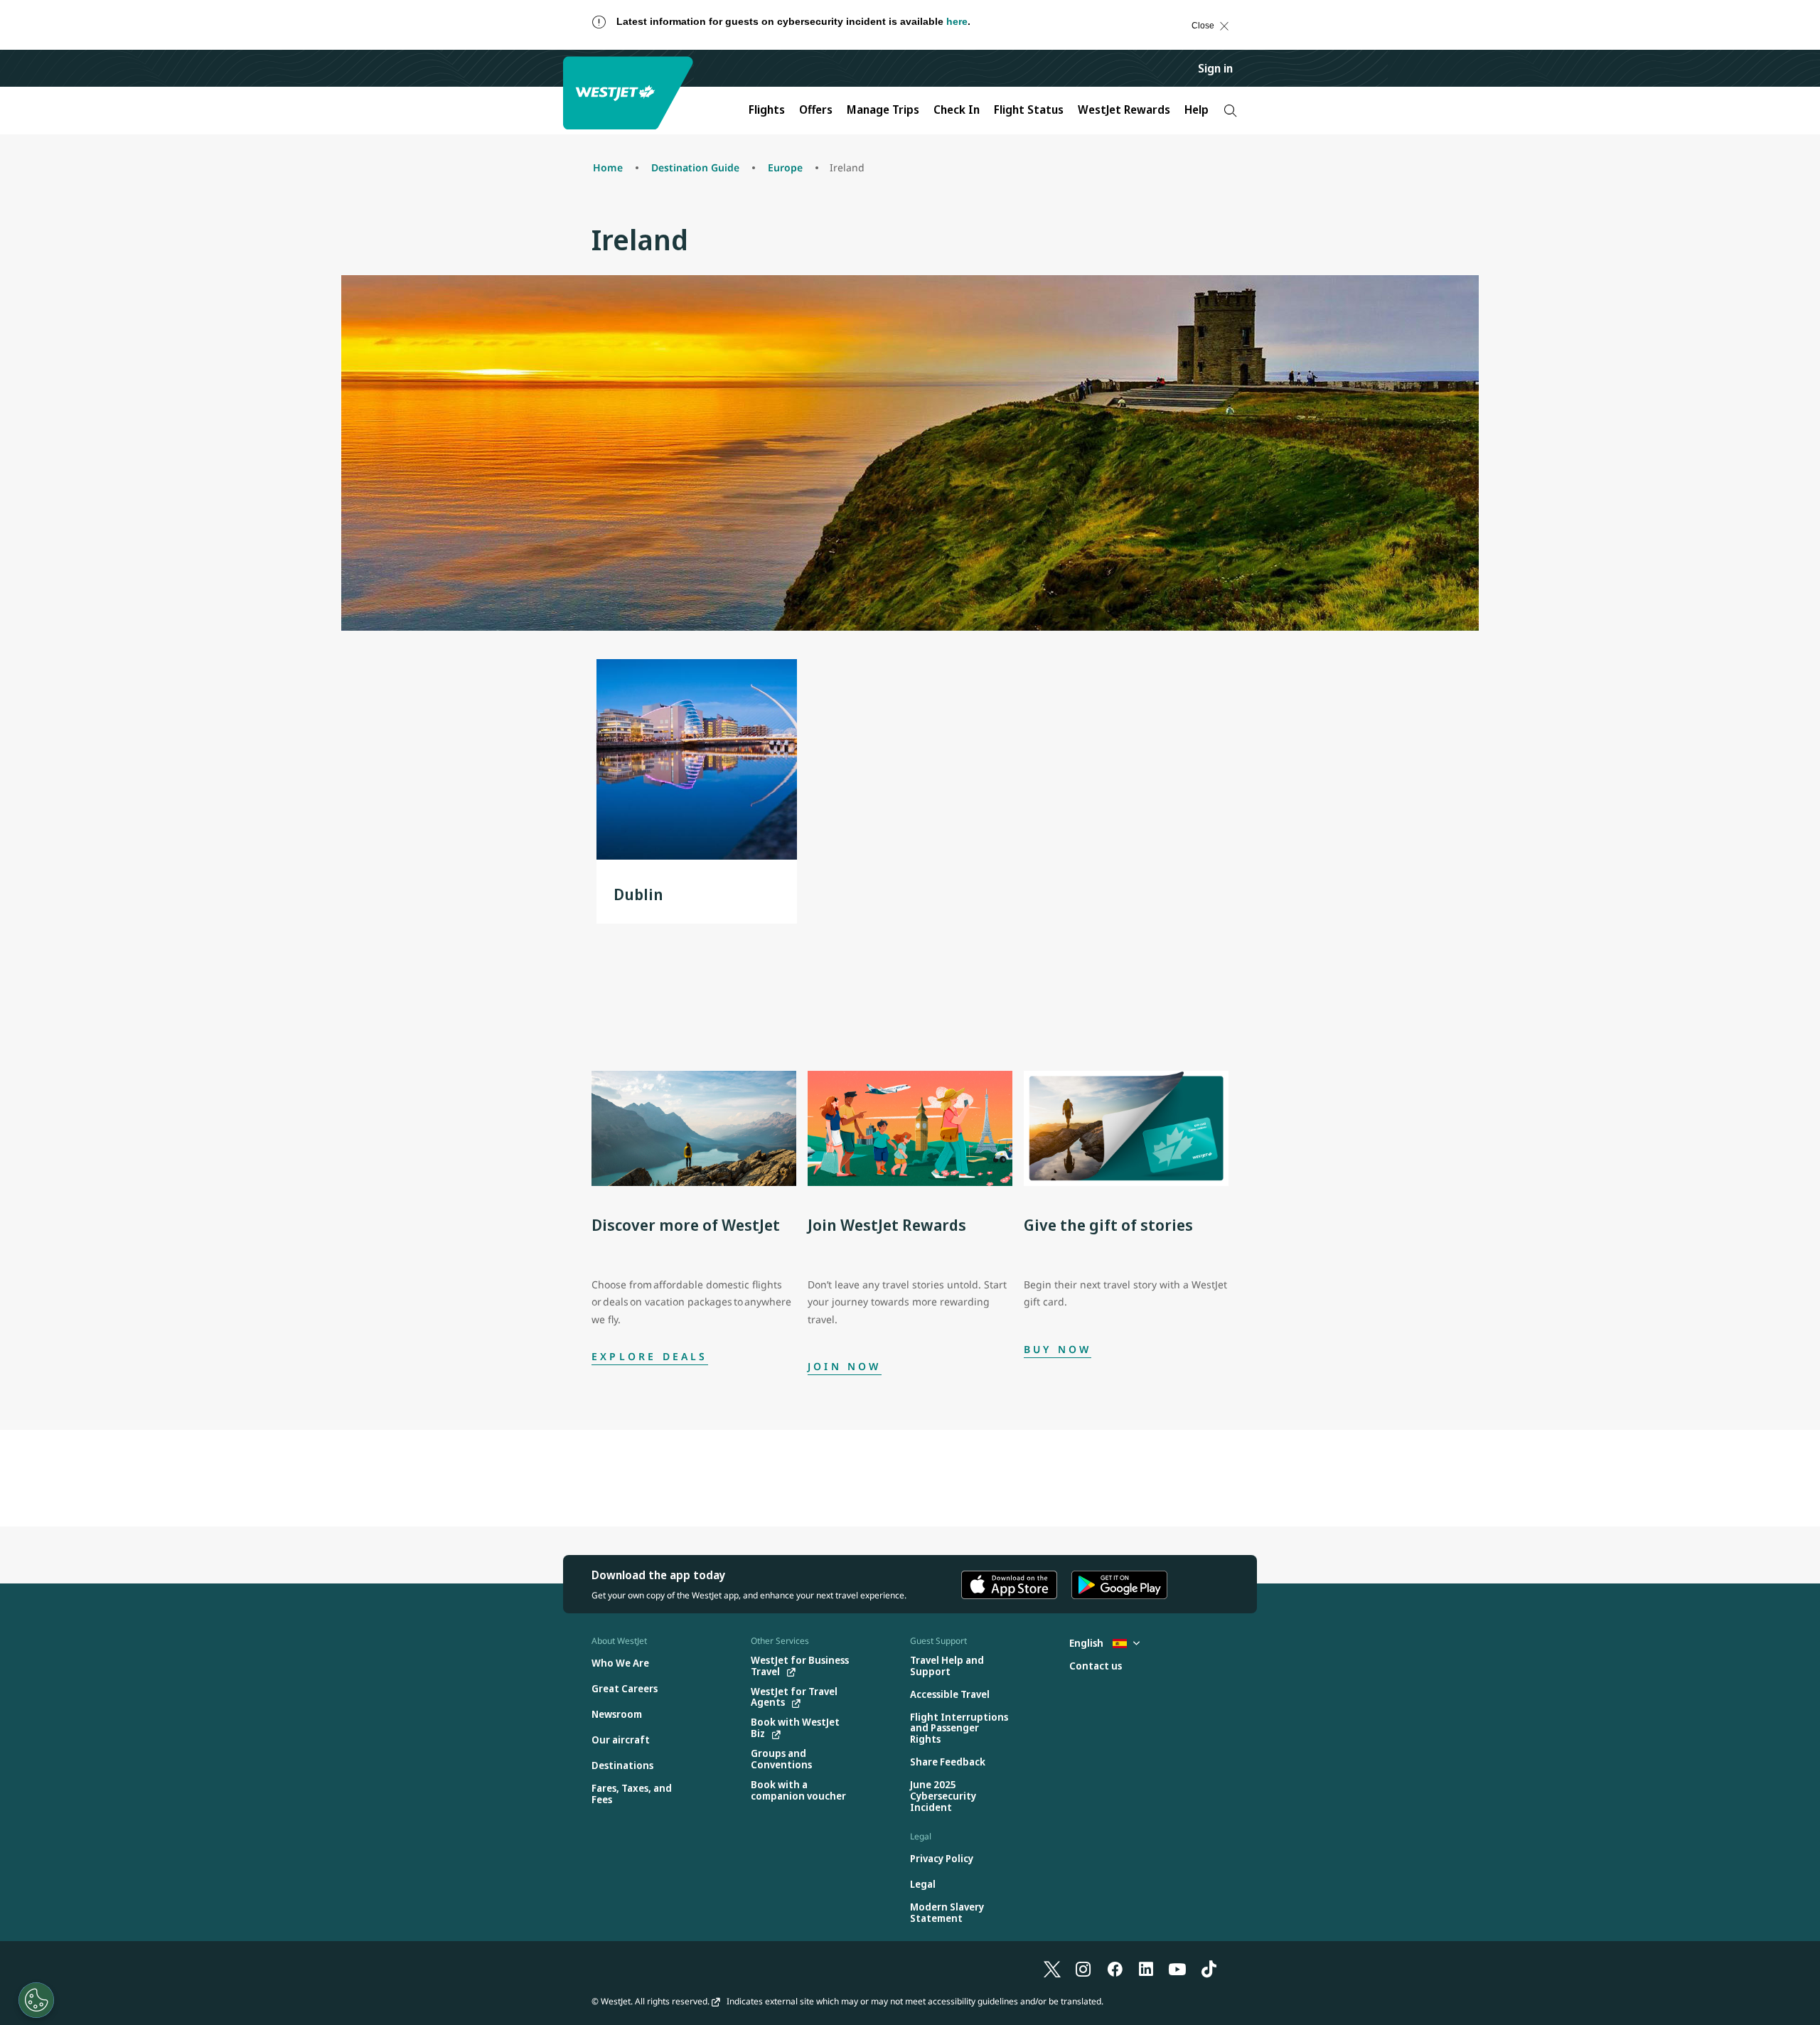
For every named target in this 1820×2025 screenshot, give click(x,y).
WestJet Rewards (1124, 109)
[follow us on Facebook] (1115, 1968)
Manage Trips (883, 109)
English (1087, 1643)
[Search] (1230, 111)
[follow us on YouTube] (1177, 1968)
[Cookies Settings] (36, 2000)
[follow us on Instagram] (1083, 1968)
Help (1197, 109)
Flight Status (1029, 109)
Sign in (1215, 68)
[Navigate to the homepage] (630, 93)
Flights (767, 109)
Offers (816, 109)
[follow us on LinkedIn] (1146, 1968)
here (957, 21)
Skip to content (24, 39)
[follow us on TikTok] (1209, 1968)
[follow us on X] (1052, 1968)
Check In (957, 109)
